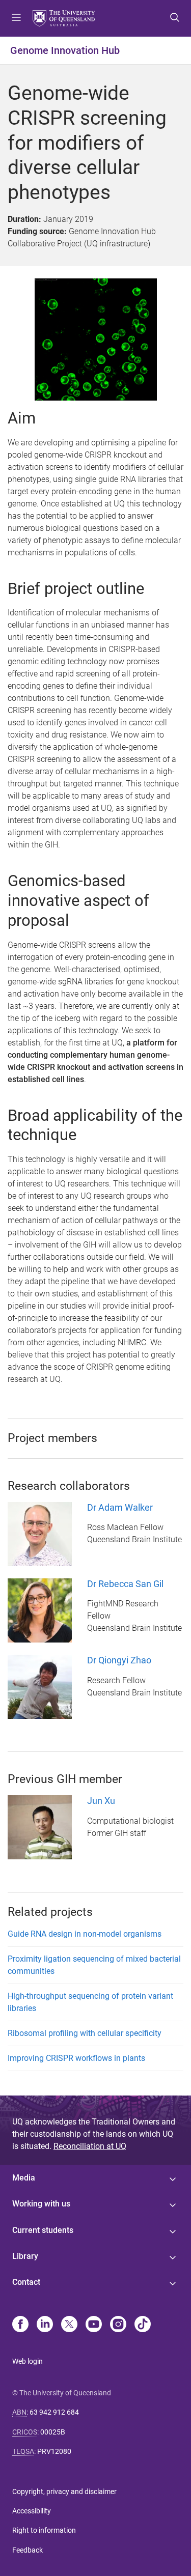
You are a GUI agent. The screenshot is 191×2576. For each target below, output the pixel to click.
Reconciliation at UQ (90, 2146)
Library (25, 2256)
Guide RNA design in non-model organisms (85, 1934)
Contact (26, 2282)
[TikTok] (143, 2325)
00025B (53, 2432)
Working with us (41, 2204)
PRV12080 (54, 2451)
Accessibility (32, 2511)
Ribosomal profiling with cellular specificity (85, 2033)
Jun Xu (101, 1801)
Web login (28, 2361)
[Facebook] (20, 2325)
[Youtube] (94, 2325)
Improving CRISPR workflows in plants (76, 2058)
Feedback (28, 2550)
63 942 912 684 (54, 2412)
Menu (16, 18)
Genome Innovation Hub (65, 50)
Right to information (44, 2530)
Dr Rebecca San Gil (125, 1584)
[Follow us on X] (69, 2325)
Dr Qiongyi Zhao (119, 1660)
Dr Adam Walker (120, 1507)
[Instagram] (118, 2325)
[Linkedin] (45, 2325)
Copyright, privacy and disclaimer (64, 2492)
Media (24, 2178)
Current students (43, 2230)
